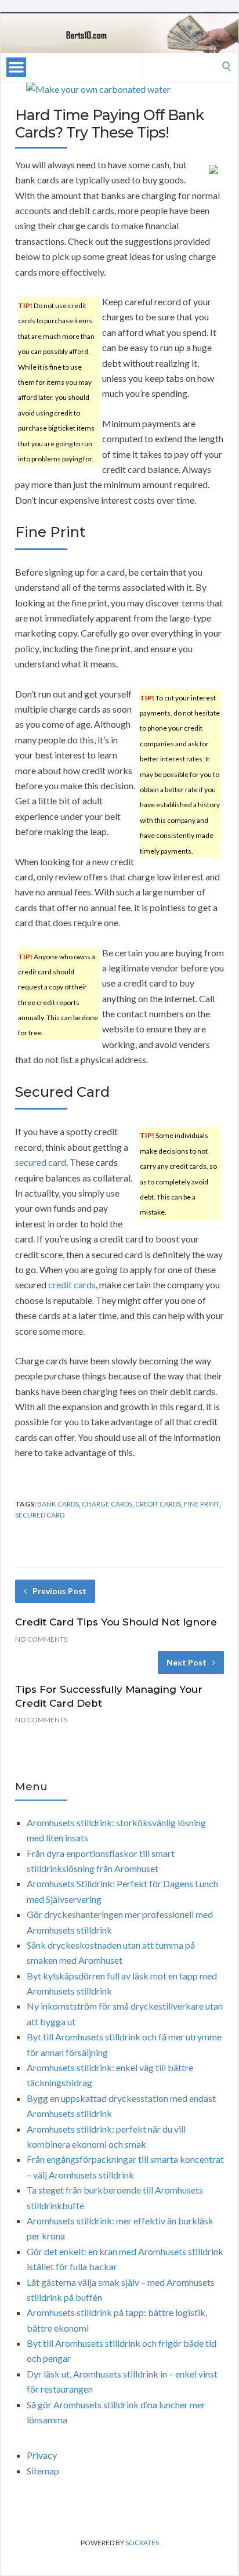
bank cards (58, 1504)
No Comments (41, 1639)
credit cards (72, 1285)
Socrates (142, 2543)
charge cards (107, 1504)
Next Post (187, 1662)
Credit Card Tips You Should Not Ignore (116, 1622)
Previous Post (59, 1591)
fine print (202, 1504)
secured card (41, 1162)
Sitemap (43, 2471)
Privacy (42, 2455)
